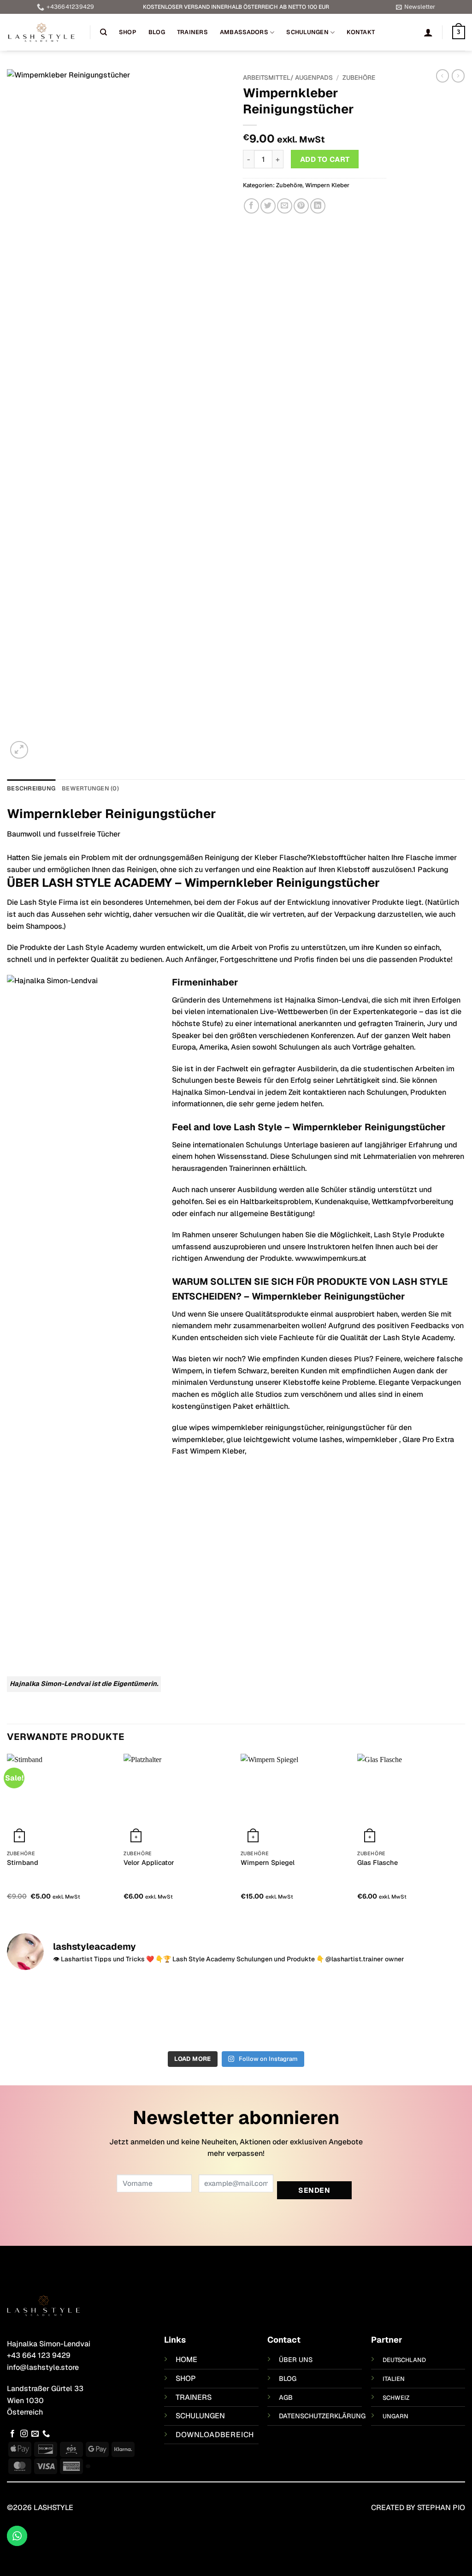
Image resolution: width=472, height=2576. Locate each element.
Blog (157, 32)
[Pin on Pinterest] (301, 206)
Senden (314, 2190)
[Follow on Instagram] (24, 2434)
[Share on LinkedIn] (318, 206)
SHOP (186, 2378)
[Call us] (46, 2434)
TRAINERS (194, 2397)
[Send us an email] (35, 2434)
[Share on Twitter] (268, 206)
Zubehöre (359, 77)
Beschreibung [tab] (31, 788)
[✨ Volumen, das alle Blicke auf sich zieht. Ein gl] (410, 2012)
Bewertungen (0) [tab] (90, 788)
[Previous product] (458, 76)
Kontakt (361, 32)
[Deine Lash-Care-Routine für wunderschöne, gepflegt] (62, 2012)
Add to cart (325, 159)
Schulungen (307, 32)
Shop (128, 32)
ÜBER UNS (296, 2360)
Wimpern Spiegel (268, 1863)
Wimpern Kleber (327, 185)
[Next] (465, 1835)
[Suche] (103, 32)
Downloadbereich (215, 2435)
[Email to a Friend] (285, 206)
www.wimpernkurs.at (331, 1258)
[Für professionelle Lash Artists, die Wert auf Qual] (294, 2012)
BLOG (288, 2379)
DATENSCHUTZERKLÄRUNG (322, 2416)
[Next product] (442, 76)
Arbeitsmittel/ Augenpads (288, 77)
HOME (186, 2359)
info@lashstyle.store (43, 2367)
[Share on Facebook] (251, 206)
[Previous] (7, 1835)
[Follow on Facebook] (12, 2434)
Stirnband (23, 1863)
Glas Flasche (378, 1863)
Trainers (192, 32)
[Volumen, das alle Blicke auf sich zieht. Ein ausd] (178, 2012)
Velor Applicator (149, 1863)
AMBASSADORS (244, 32)
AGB (286, 2398)
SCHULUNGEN (200, 2416)
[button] (416, 7)
